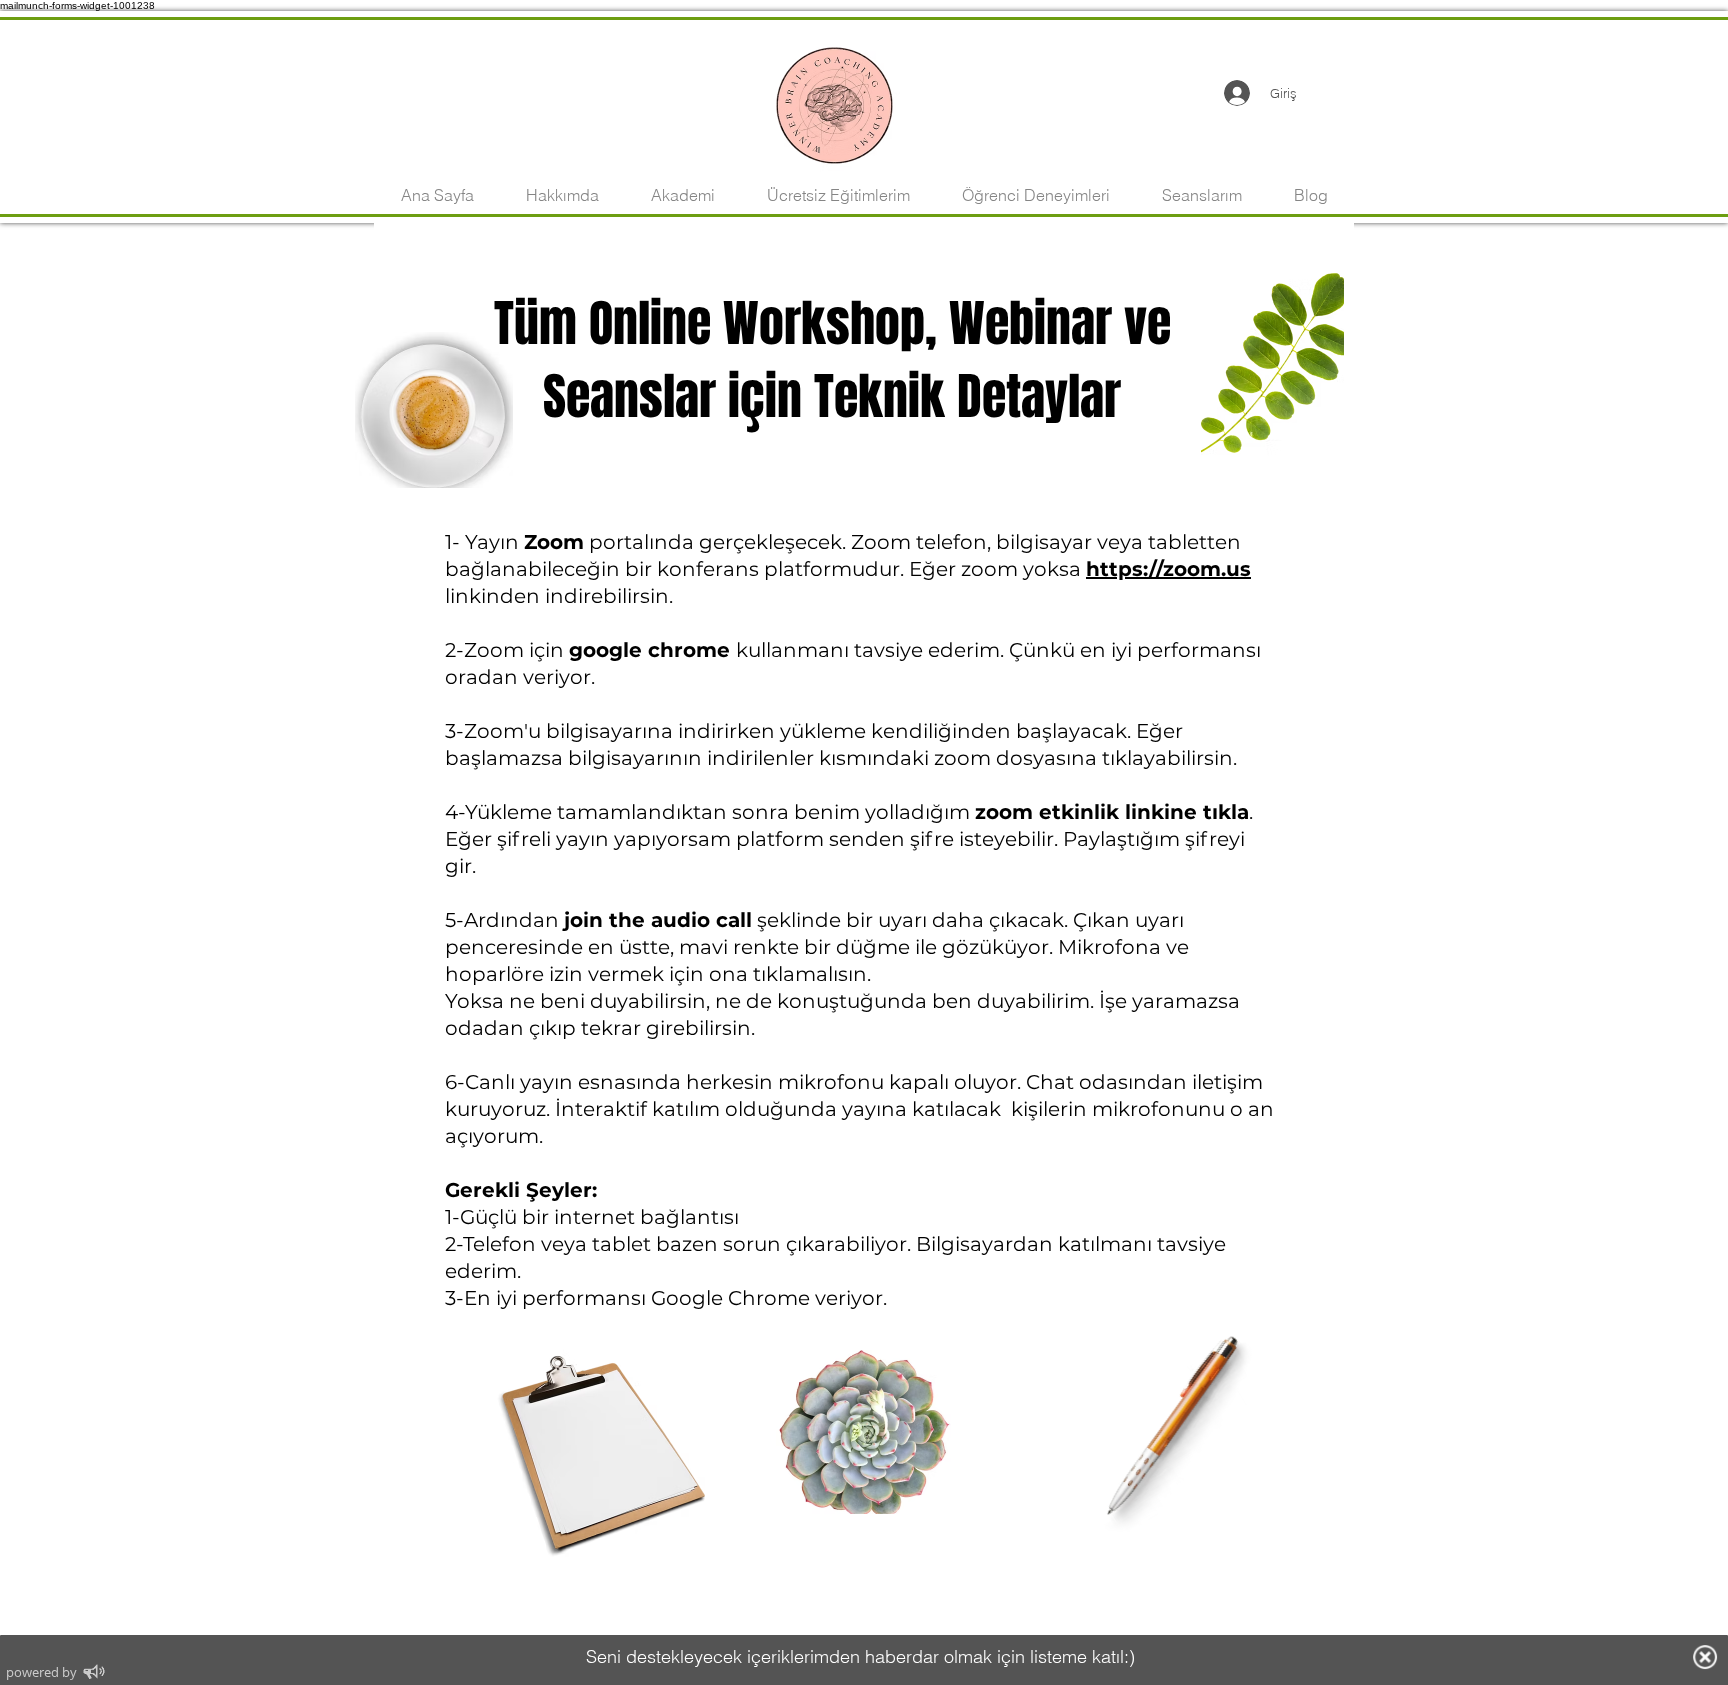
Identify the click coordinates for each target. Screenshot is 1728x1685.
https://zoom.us (1168, 569)
